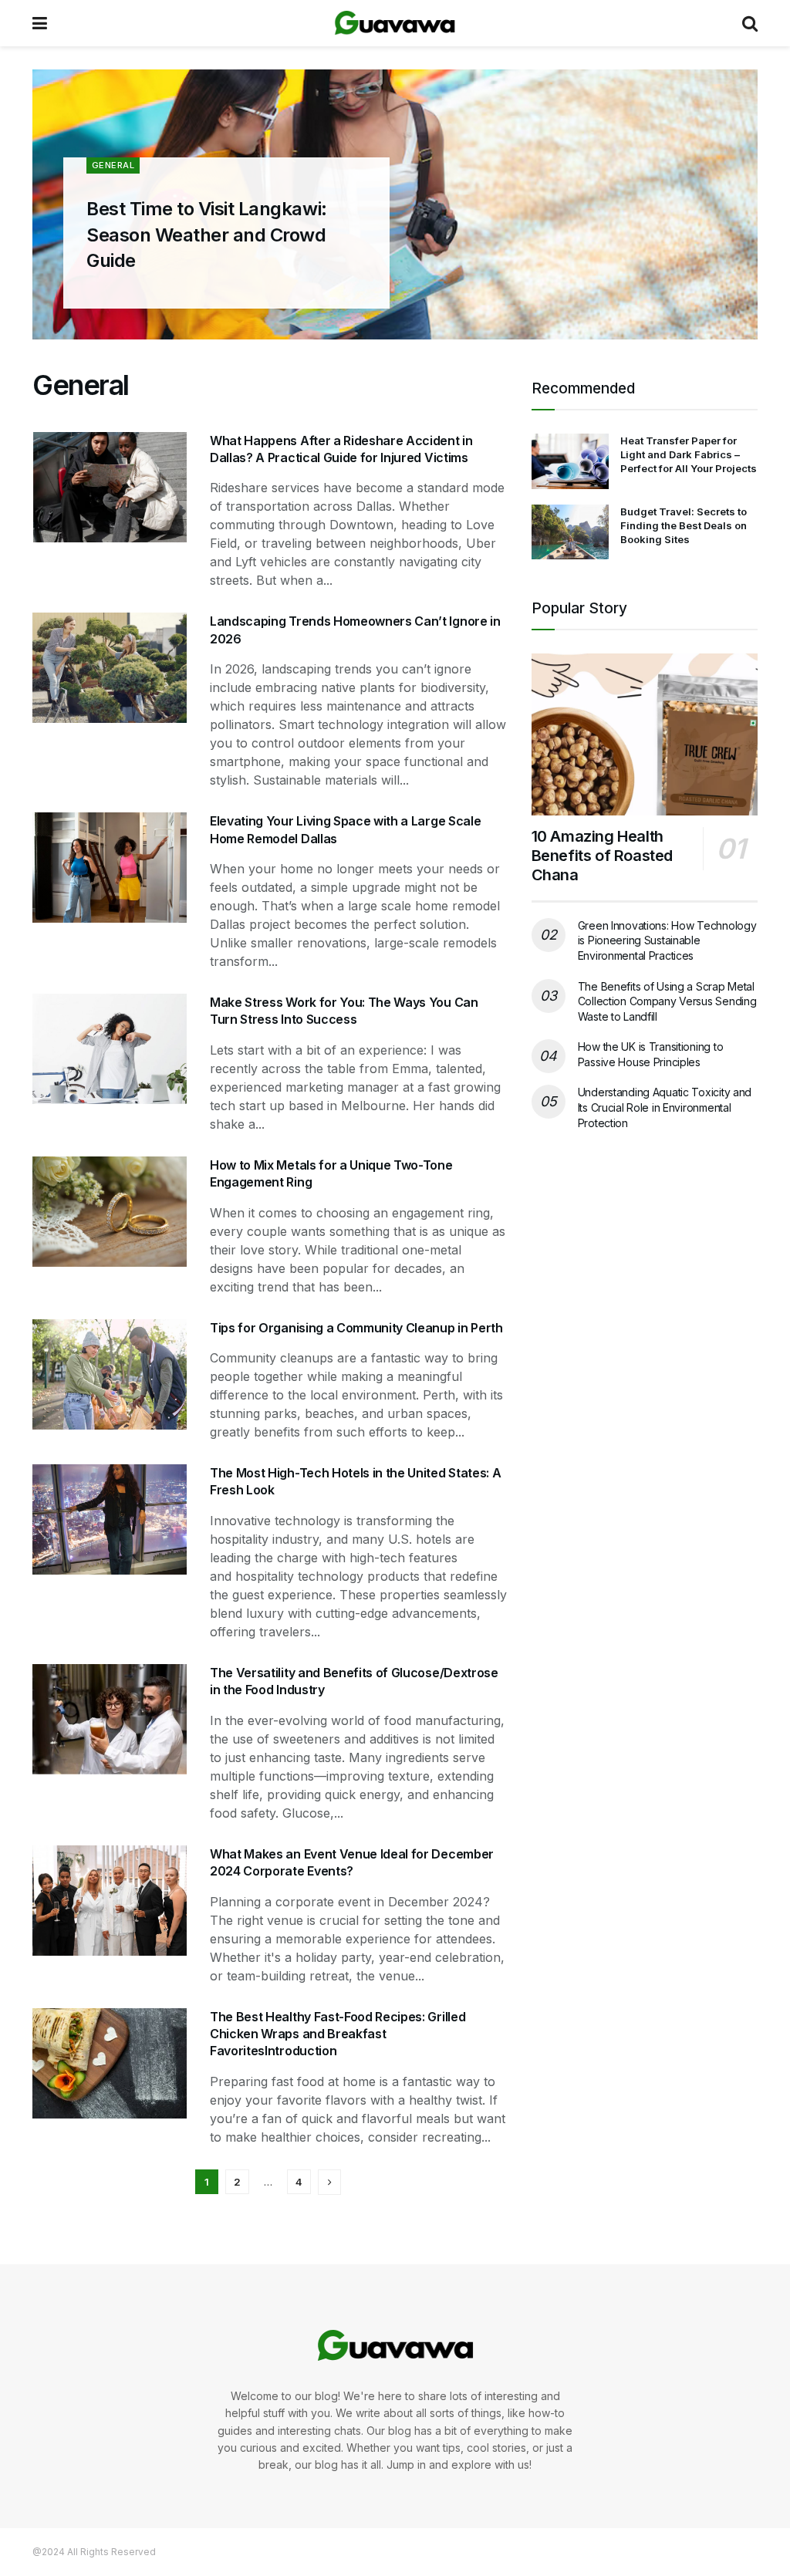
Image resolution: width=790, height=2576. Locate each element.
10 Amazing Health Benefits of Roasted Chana (602, 856)
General (113, 165)
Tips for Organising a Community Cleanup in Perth (356, 1328)
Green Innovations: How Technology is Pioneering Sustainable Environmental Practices (667, 940)
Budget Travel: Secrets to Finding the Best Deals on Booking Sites (684, 525)
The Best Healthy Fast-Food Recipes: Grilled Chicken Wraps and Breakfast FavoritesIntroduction (338, 2034)
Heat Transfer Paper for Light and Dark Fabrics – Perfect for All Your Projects (689, 454)
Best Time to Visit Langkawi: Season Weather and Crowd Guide (207, 235)
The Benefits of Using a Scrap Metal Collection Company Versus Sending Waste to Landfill (667, 1001)
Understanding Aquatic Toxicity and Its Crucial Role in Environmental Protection (665, 1107)
